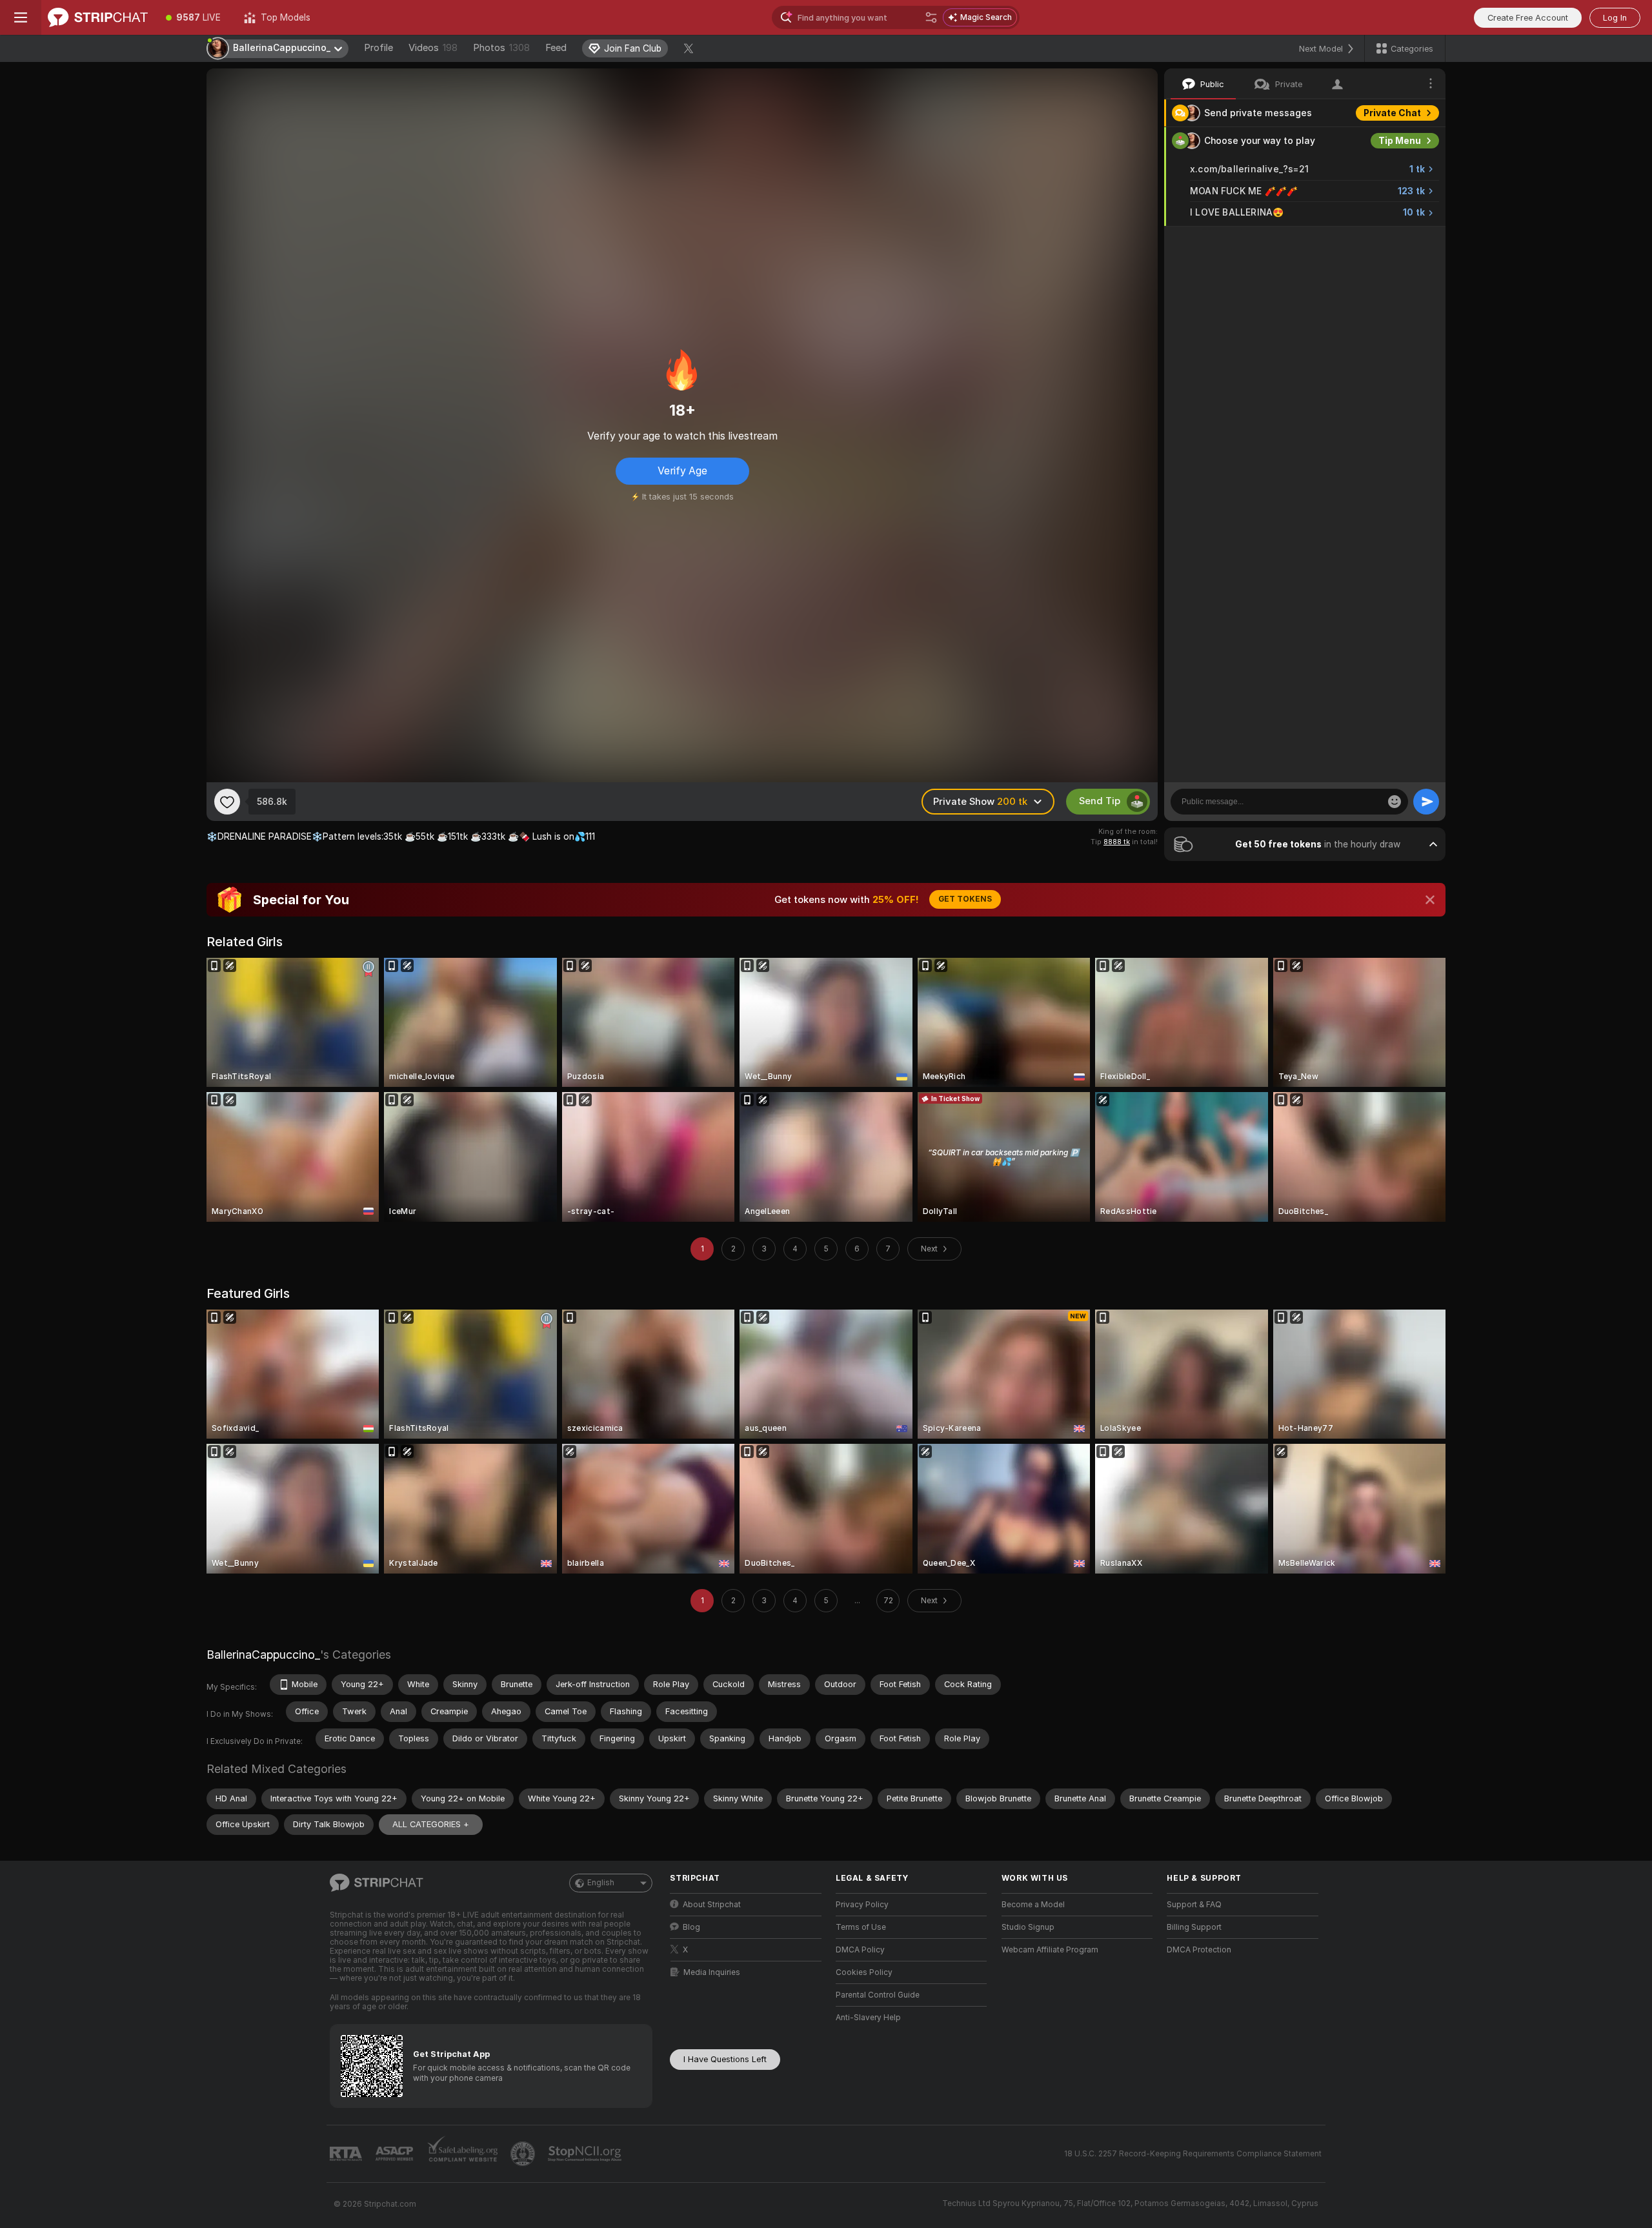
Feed (556, 48)
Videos (433, 48)
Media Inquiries (712, 1972)
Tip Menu (1400, 141)
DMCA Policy (860, 1950)
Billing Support (1194, 1927)
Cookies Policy (864, 1972)
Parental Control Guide (878, 1995)
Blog (691, 1927)
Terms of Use (861, 1927)
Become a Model (1033, 1905)
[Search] (931, 17)
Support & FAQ (1194, 1905)
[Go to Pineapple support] (524, 2154)
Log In (1615, 18)
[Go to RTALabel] (347, 2154)
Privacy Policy (862, 1905)
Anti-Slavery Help (868, 2018)
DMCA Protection (1199, 1950)
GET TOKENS (965, 899)
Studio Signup (1028, 1927)
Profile (378, 48)
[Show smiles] (1395, 802)
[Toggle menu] (21, 17)
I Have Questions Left (725, 2059)
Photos (501, 48)
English (601, 1883)
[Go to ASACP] (396, 2154)
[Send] (1426, 802)
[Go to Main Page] (98, 17)
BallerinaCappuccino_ (263, 1655)
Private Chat (1392, 113)
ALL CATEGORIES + (431, 1824)
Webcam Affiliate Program (1050, 1950)
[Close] (1430, 900)
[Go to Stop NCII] (586, 2154)
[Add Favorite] (227, 802)
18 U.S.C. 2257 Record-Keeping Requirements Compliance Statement (1193, 2154)
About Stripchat (712, 1905)
